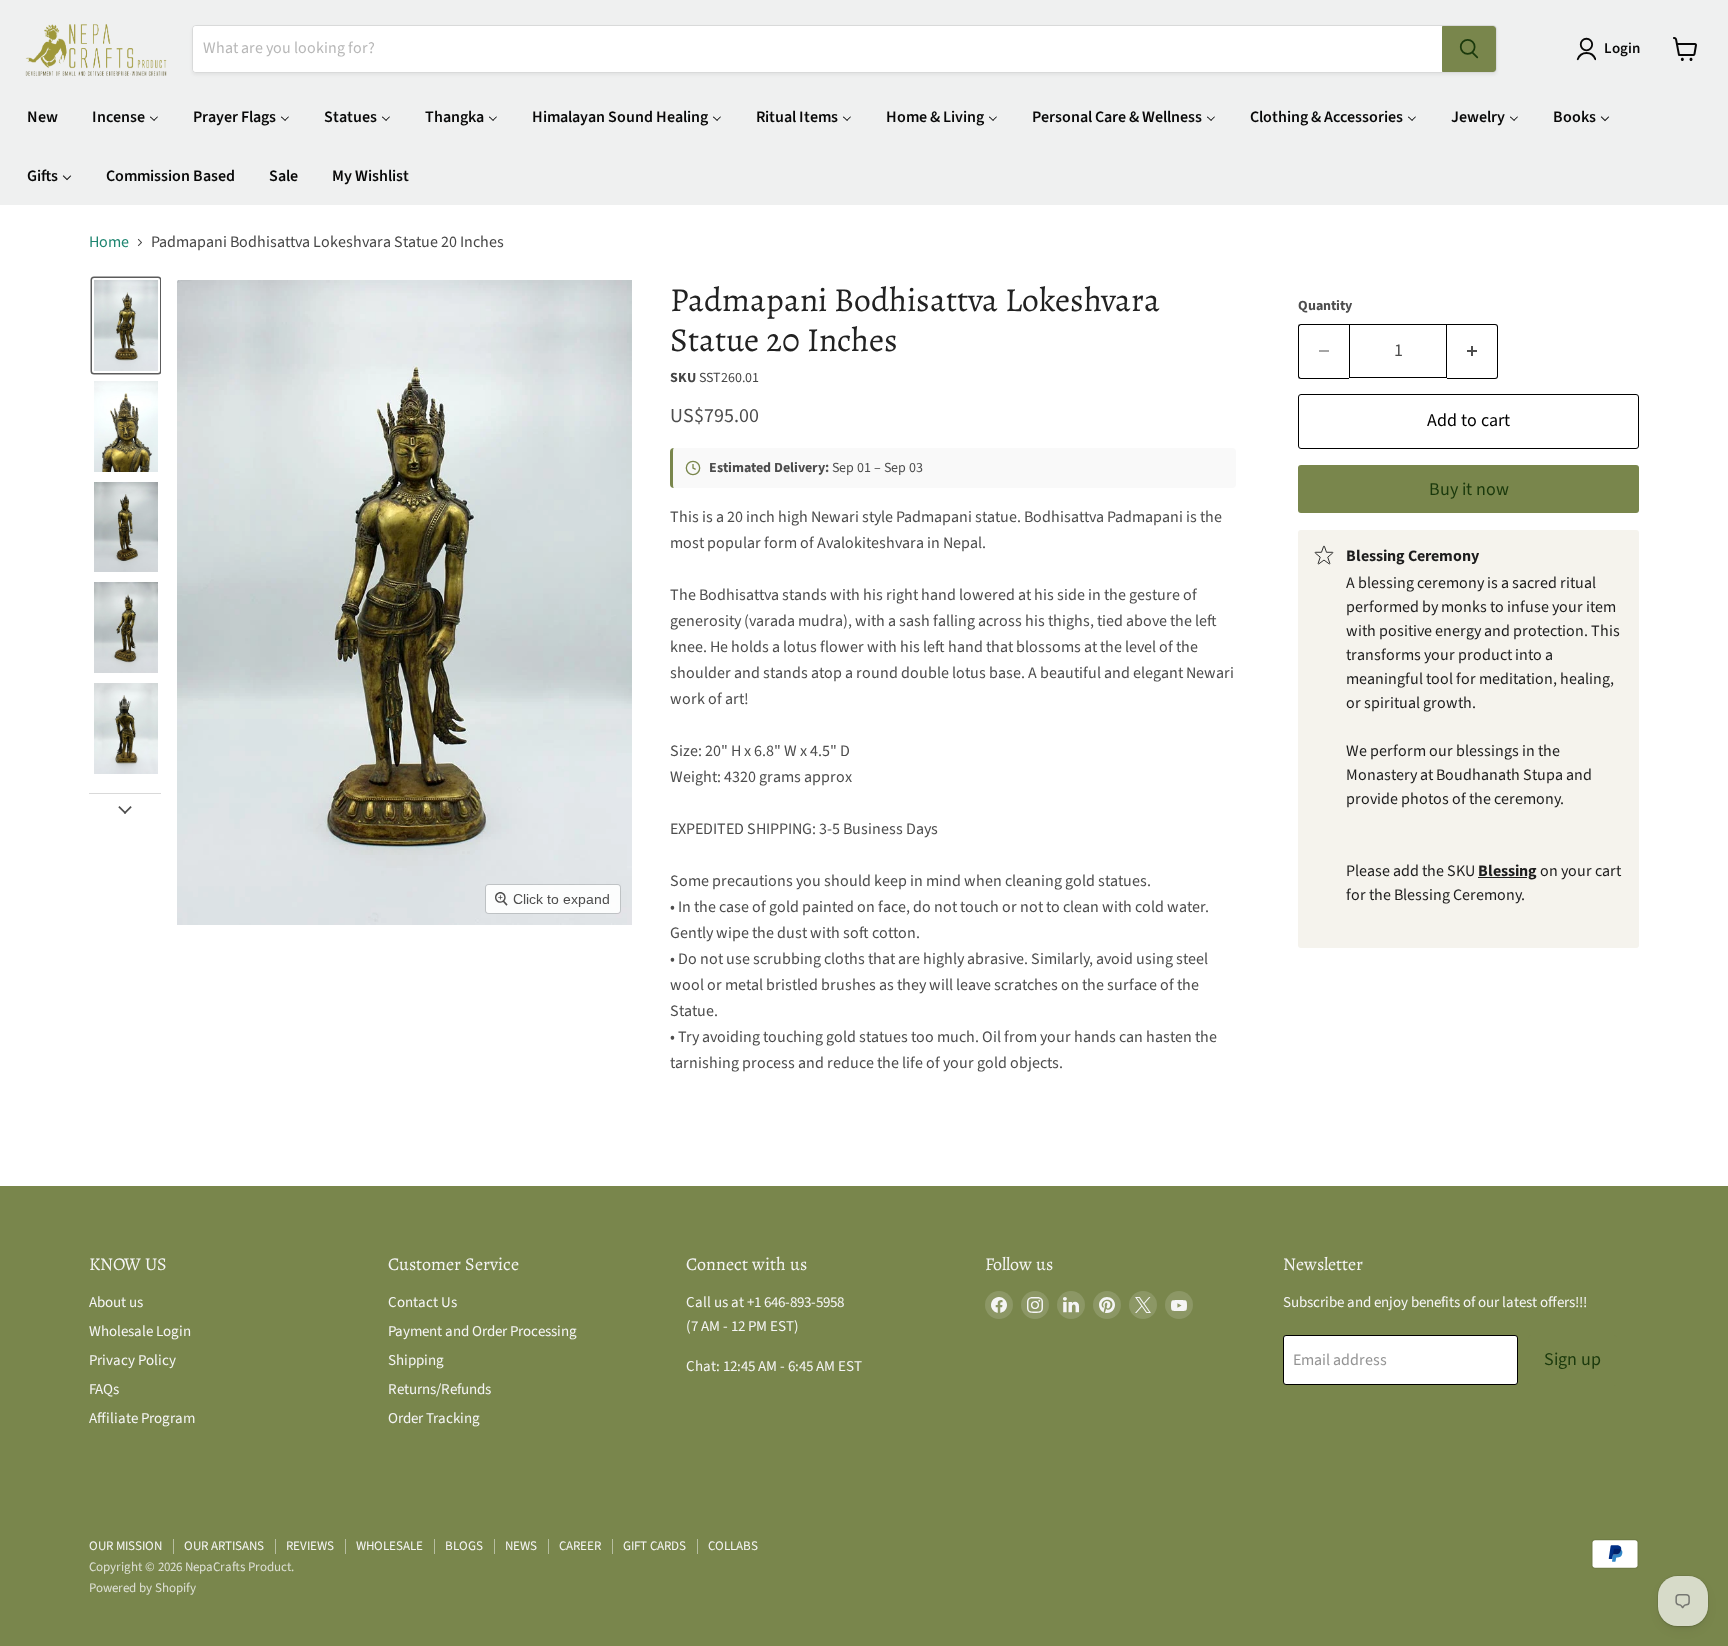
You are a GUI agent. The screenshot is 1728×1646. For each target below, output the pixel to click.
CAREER (580, 1546)
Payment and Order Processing (482, 1331)
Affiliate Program (142, 1418)
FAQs (104, 1389)
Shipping (416, 1360)
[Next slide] (125, 809)
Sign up (1572, 1359)
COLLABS (733, 1546)
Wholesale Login (140, 1331)
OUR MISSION (125, 1546)
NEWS (521, 1546)
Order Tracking (434, 1418)
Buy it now (1469, 489)
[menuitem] (42, 116)
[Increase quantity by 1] (1472, 351)
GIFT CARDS (654, 1546)
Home (109, 242)
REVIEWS (310, 1546)
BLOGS (464, 1546)
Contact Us (422, 1302)
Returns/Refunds (439, 1389)
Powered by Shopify (142, 1588)
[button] (1612, 49)
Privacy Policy (132, 1360)
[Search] (1469, 49)
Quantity (1325, 306)
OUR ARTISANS (224, 1546)
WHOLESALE (389, 1546)
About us (116, 1302)
